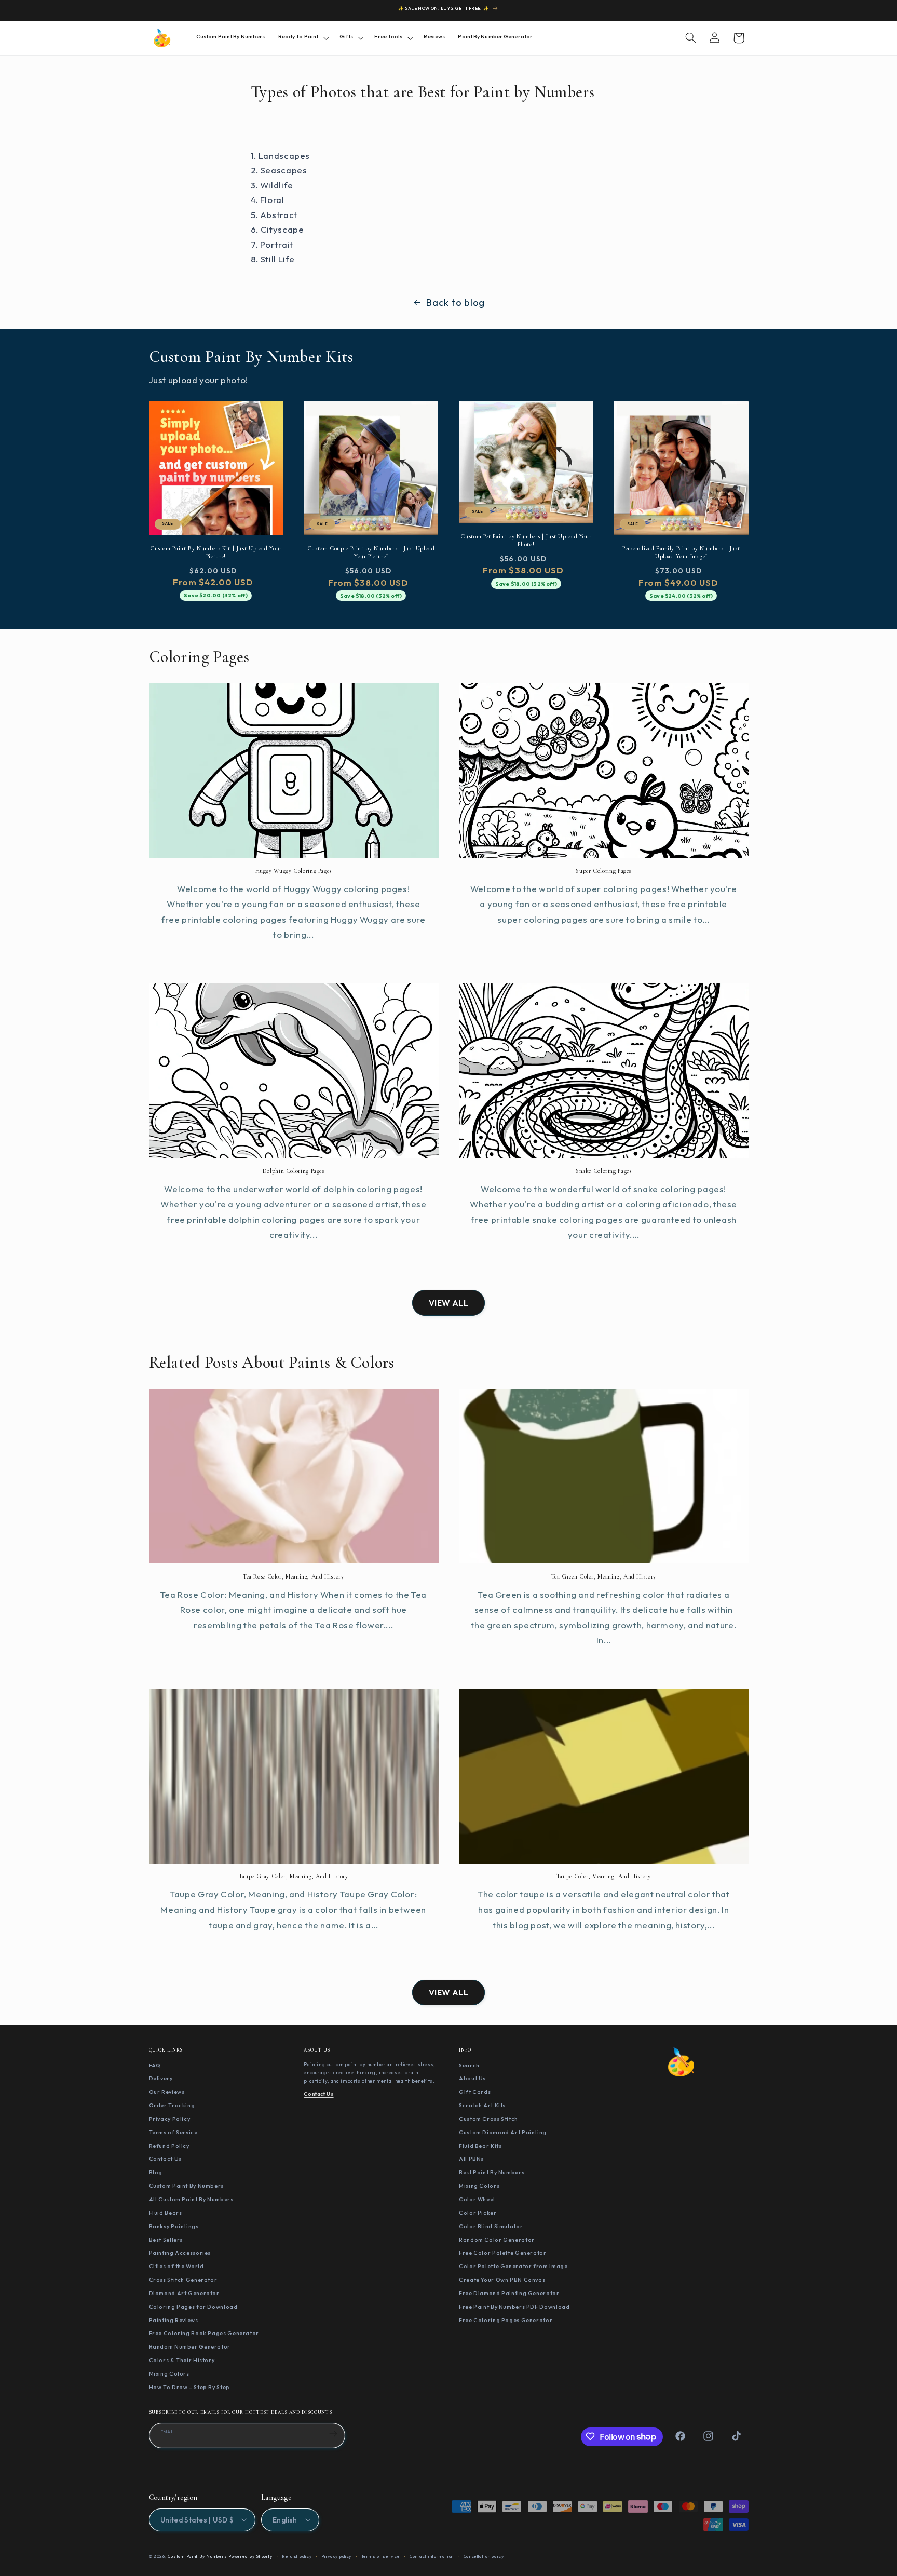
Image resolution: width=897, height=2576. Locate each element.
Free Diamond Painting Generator (509, 2292)
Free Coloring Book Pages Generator (204, 2333)
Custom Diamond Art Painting (503, 2132)
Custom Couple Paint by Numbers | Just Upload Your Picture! (371, 552)
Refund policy (297, 2556)
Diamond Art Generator (184, 2292)
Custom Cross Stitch (488, 2118)
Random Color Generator (497, 2239)
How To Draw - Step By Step (189, 2386)
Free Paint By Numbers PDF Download (514, 2306)
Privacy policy (336, 2556)
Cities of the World (176, 2266)
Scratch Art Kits (482, 2105)
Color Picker (478, 2212)
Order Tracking (172, 2105)
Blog (156, 2172)
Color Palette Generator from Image (513, 2266)
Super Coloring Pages (603, 871)
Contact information (432, 2556)
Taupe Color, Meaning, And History (604, 1876)
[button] (302, 38)
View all (449, 1303)
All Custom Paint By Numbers (191, 2199)
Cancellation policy (484, 2556)
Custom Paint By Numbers (187, 2186)
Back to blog (455, 302)
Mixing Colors (169, 2373)
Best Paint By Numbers (492, 2172)
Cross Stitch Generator (183, 2280)
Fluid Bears (166, 2212)
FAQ (155, 2065)
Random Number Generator (190, 2346)
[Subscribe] (333, 2434)
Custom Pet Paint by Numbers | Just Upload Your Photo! (526, 540)
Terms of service (381, 2556)
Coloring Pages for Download (193, 2306)
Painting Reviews (174, 2319)
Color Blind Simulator (491, 2226)
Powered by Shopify (250, 2556)
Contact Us (165, 2159)
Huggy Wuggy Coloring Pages (294, 871)
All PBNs (471, 2159)
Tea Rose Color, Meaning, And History (294, 1576)
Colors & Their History (182, 2360)
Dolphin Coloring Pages (294, 1171)
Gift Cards (475, 2092)
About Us (472, 2078)
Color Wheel (477, 2199)
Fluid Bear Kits (480, 2145)
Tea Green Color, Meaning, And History (604, 1576)
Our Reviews (167, 2092)
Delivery (161, 2078)
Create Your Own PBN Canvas (502, 2280)
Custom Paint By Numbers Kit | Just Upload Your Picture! (216, 552)
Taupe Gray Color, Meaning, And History (294, 1876)
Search (469, 2065)
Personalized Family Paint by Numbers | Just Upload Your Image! (681, 552)
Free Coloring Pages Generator (506, 2319)
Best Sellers (166, 2239)
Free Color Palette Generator (503, 2253)
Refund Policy (169, 2145)
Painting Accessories (180, 2253)
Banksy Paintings (174, 2226)
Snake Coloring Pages (604, 1171)
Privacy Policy (170, 2118)
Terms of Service (173, 2132)
